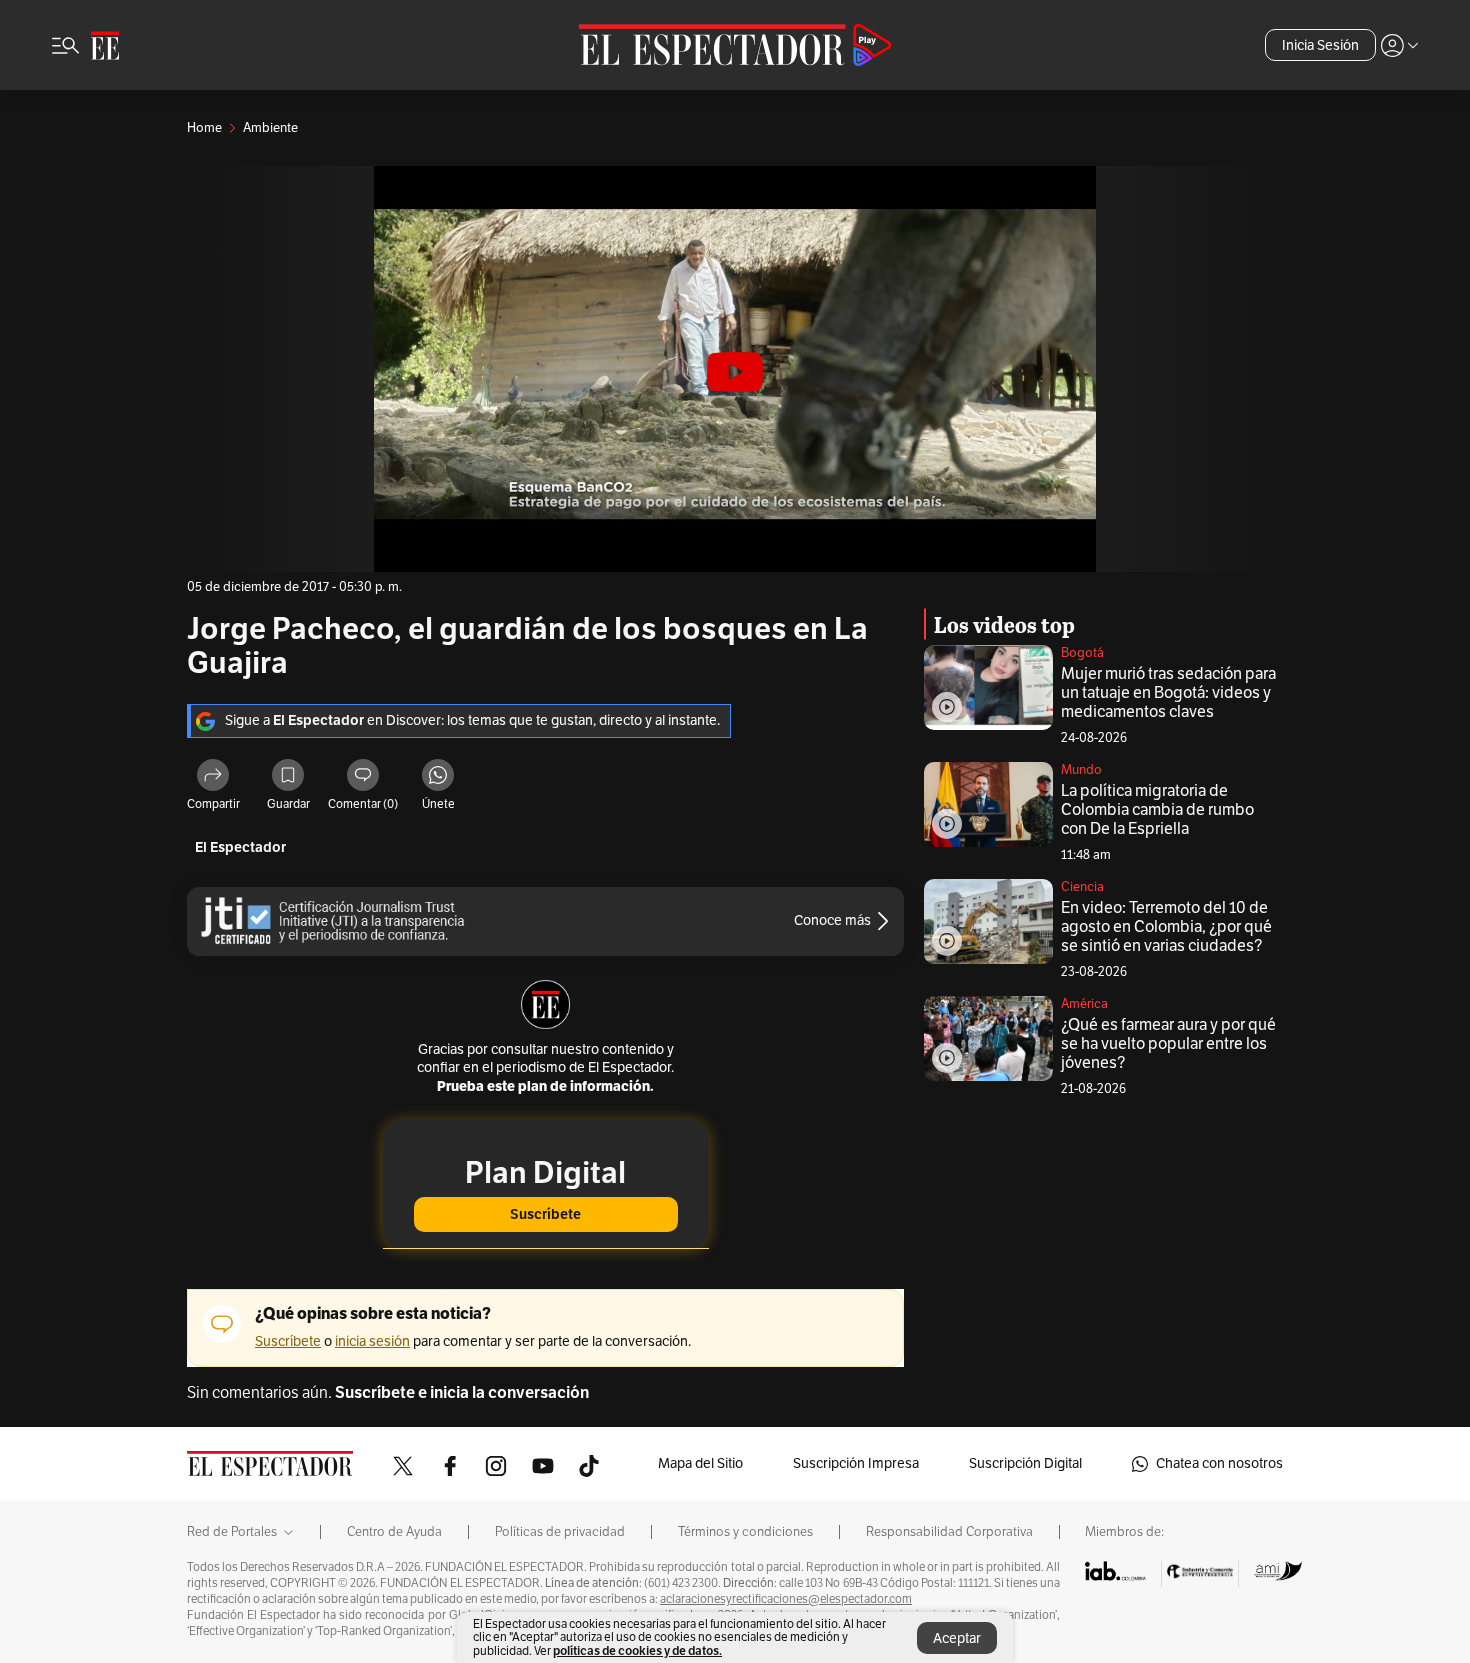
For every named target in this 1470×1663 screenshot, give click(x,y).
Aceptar (957, 1638)
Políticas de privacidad (560, 1532)
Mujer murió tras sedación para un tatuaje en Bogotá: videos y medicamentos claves (1168, 693)
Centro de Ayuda (394, 1532)
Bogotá (1082, 653)
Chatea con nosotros (1219, 1463)
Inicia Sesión (1320, 45)
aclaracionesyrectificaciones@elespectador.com (786, 1599)
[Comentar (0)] (363, 778)
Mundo (1081, 770)
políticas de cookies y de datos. (637, 1650)
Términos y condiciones (745, 1532)
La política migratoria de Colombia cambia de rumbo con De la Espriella (1157, 810)
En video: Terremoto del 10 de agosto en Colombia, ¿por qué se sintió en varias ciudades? (1166, 927)
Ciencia (1082, 887)
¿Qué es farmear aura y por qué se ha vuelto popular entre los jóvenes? (1168, 1044)
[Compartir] (213, 778)
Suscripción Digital (1025, 1463)
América (1084, 1004)
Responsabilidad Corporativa (949, 1532)
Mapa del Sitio (700, 1463)
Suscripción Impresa (856, 1463)
